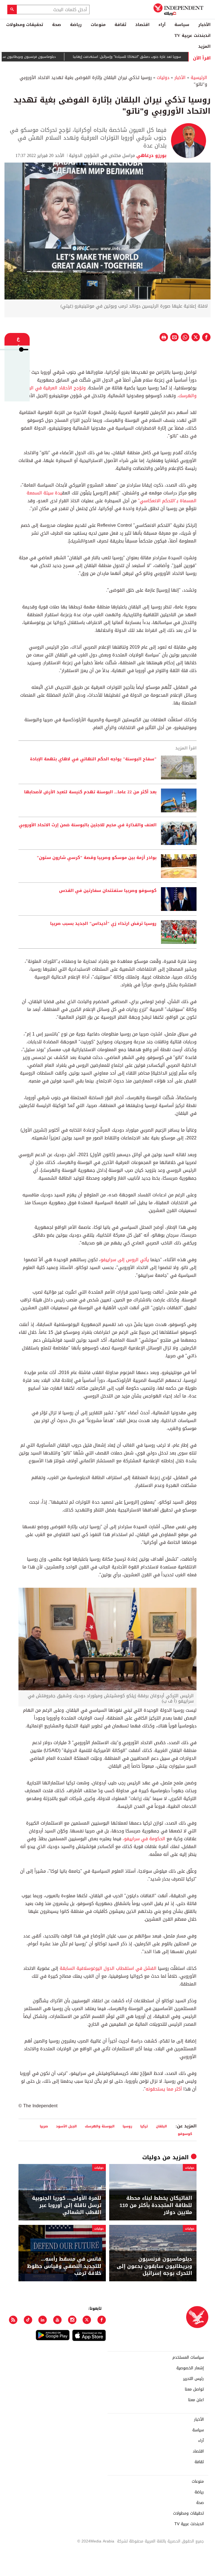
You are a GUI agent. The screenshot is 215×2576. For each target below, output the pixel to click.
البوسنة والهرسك (100, 2126)
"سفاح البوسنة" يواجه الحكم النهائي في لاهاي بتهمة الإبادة (93, 759)
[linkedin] (43, 2320)
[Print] (164, 337)
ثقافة (120, 25)
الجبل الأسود (66, 2126)
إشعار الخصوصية (190, 2368)
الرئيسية (199, 78)
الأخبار (204, 25)
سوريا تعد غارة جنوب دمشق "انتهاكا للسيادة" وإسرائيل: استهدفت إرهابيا (158, 57)
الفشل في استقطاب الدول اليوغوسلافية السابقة (107, 1968)
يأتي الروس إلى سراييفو (125, 1260)
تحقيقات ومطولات (25, 25)
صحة (57, 25)
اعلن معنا (196, 2400)
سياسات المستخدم (188, 2358)
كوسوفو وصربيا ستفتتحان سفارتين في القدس (108, 891)
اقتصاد (142, 25)
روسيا (127, 2126)
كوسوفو (185, 2134)
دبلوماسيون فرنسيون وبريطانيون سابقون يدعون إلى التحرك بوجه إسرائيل (154, 2266)
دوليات (163, 78)
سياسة (182, 25)
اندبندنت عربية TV (192, 35)
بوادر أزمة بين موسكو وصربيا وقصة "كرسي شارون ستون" (97, 858)
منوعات (98, 25)
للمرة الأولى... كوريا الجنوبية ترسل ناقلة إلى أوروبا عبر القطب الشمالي (67, 2205)
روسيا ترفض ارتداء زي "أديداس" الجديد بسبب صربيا (103, 924)
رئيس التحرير (193, 2379)
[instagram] (72, 2320)
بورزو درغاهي (151, 155)
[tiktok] (28, 2320)
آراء (162, 25)
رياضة (76, 25)
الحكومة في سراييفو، (145, 1839)
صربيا (44, 2126)
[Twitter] (87, 2320)
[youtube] (57, 2320)
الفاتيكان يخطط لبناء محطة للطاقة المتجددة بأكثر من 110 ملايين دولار (156, 2205)
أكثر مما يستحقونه (164, 2089)
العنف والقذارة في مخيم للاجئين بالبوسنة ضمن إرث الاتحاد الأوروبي (88, 825)
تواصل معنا (194, 2389)
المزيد (204, 46)
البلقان (161, 2126)
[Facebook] (102, 2320)
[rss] (13, 2320)
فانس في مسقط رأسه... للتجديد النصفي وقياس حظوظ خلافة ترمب (64, 2266)
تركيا (144, 2126)
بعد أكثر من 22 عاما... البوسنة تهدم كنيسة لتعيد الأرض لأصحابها (90, 792)
